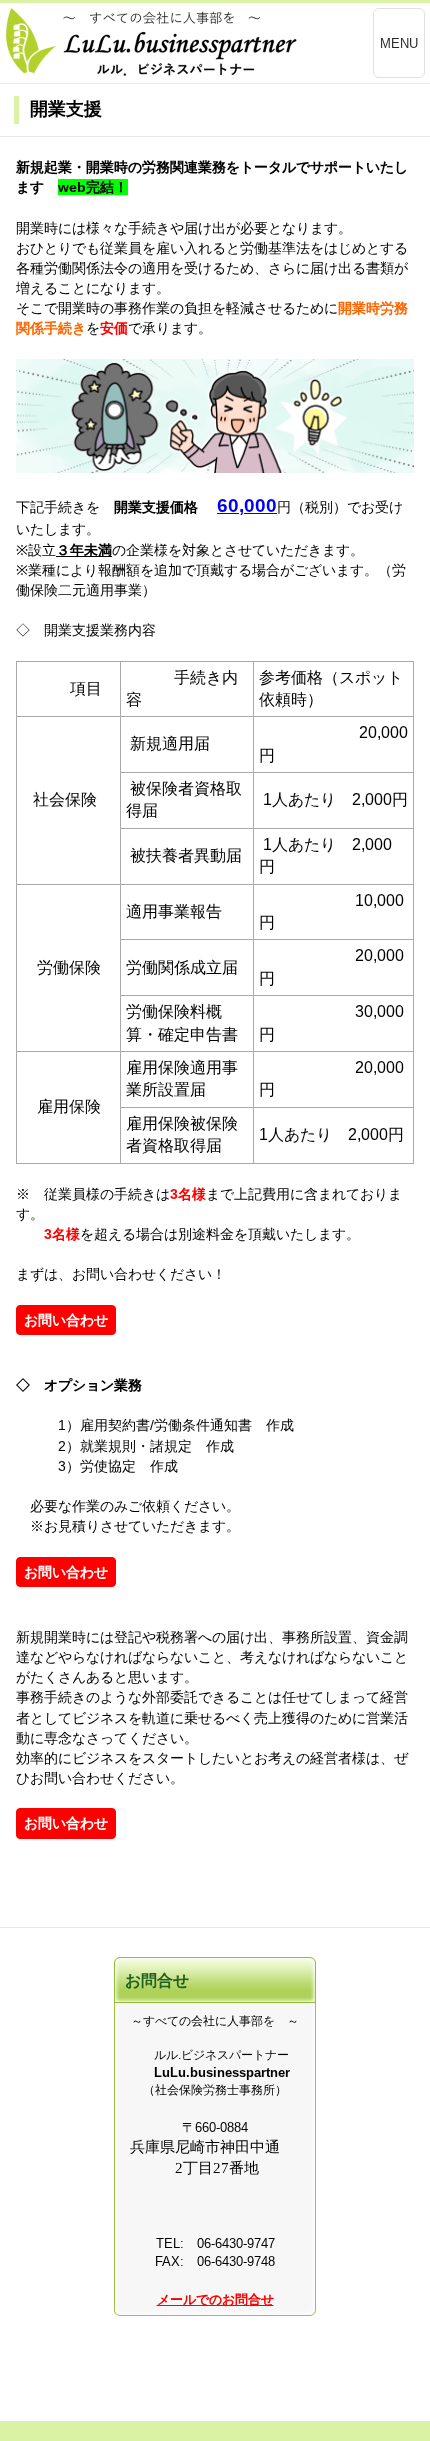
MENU (399, 43)
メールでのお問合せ (215, 2299)
